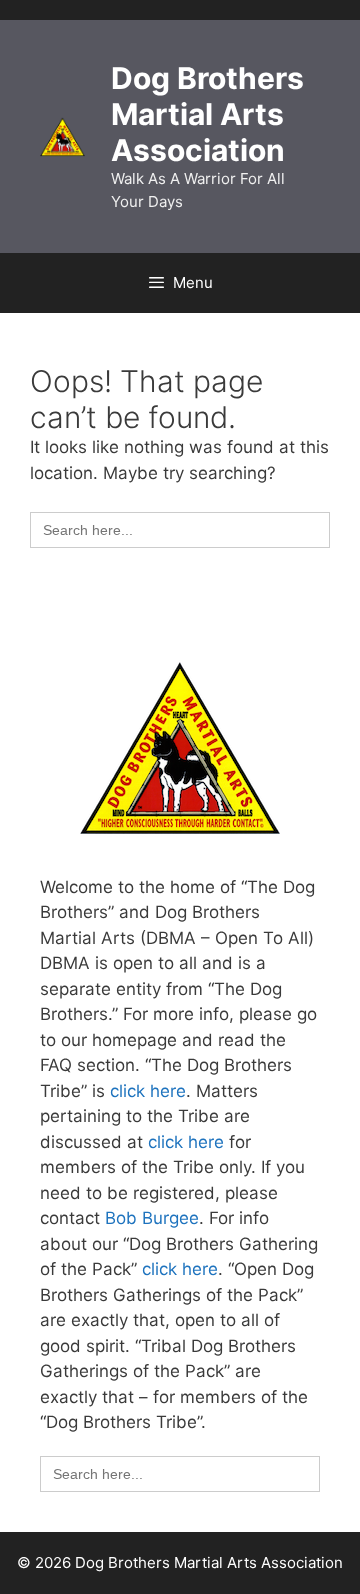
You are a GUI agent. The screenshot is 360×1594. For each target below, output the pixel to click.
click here (148, 1091)
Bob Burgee (152, 1218)
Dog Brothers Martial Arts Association (207, 114)
